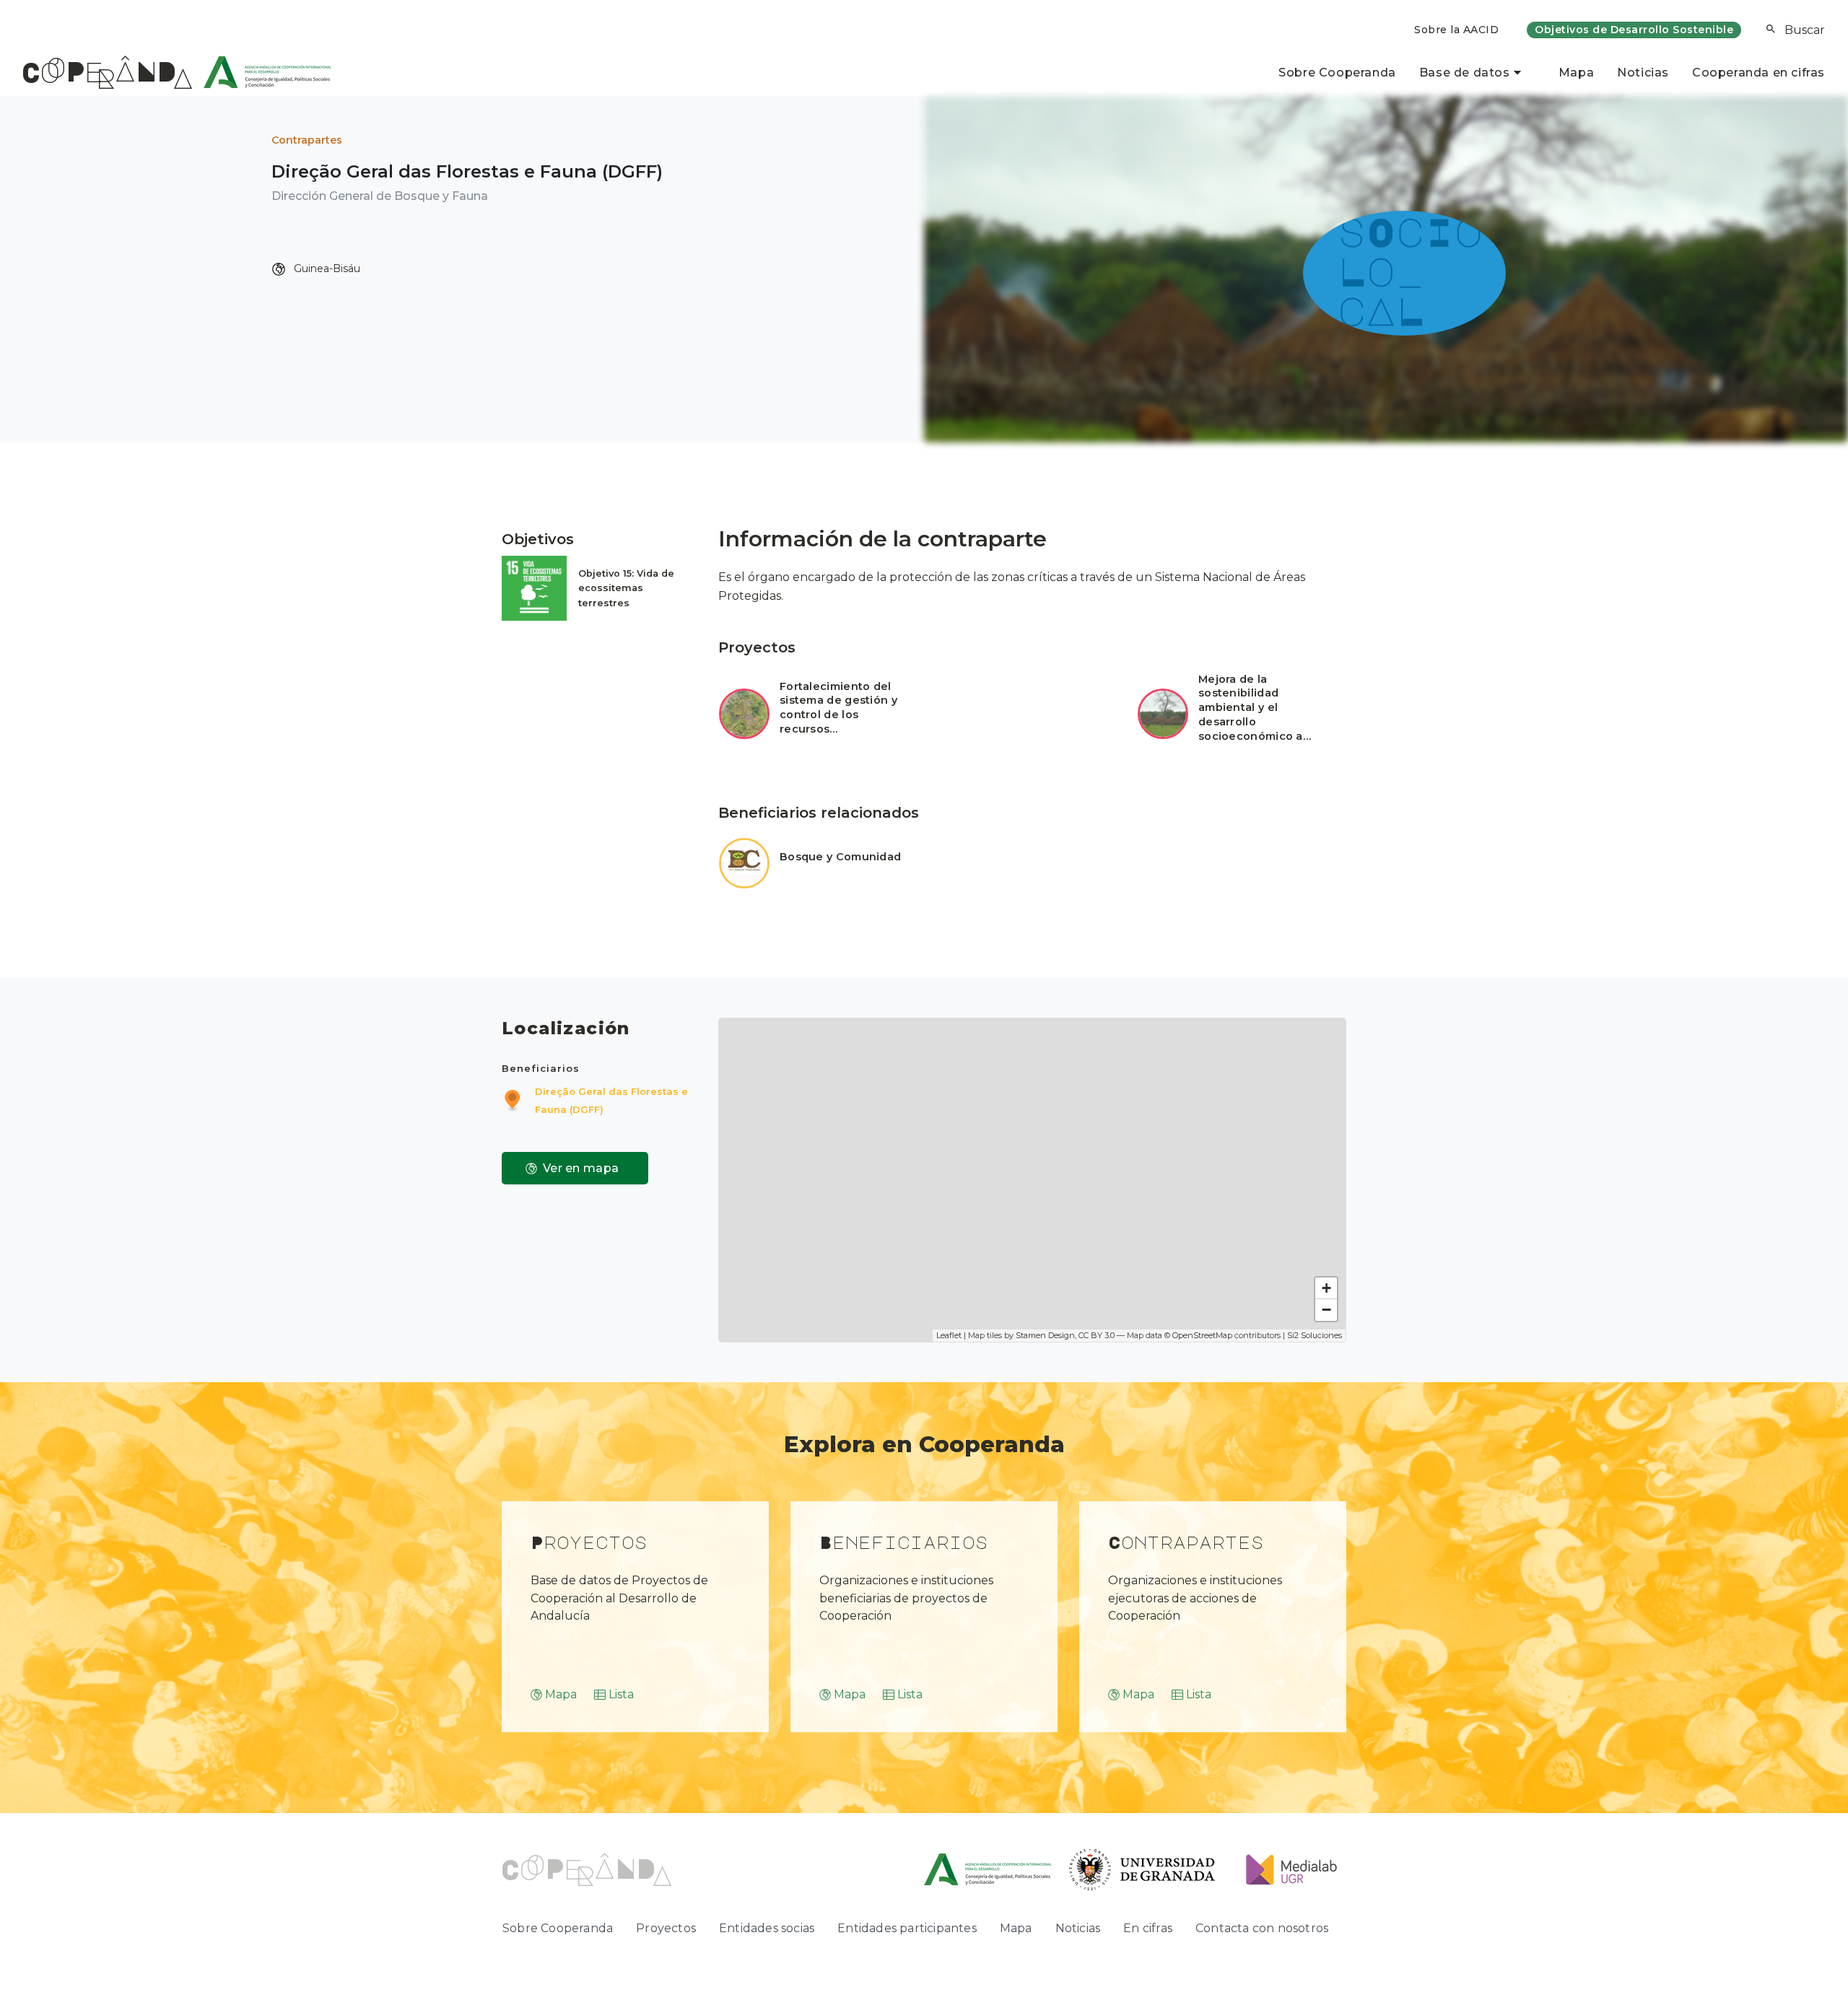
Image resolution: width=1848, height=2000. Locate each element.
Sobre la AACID (1456, 30)
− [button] (1326, 1310)
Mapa (1576, 73)
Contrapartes (307, 140)
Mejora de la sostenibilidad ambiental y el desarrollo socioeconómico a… (1255, 708)
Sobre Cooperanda (1337, 73)
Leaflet (949, 1335)
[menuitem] (1456, 30)
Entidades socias (767, 1928)
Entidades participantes (907, 1928)
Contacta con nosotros (1262, 1928)
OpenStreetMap (1202, 1335)
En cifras (1148, 1928)
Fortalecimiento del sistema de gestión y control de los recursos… (838, 708)
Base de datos (1465, 73)
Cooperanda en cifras (1758, 73)
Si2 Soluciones (1315, 1335)
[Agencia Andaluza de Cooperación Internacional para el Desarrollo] (262, 72)
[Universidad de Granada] (1142, 1869)
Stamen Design (1045, 1335)
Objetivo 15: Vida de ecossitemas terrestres (626, 588)
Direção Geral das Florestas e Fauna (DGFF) (611, 1100)
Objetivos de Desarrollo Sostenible (1634, 30)
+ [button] (1326, 1288)
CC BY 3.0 (1097, 1335)
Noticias (1643, 73)
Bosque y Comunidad (840, 857)
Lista (621, 1694)
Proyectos (666, 1928)
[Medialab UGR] (1286, 1869)
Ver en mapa (581, 1168)
